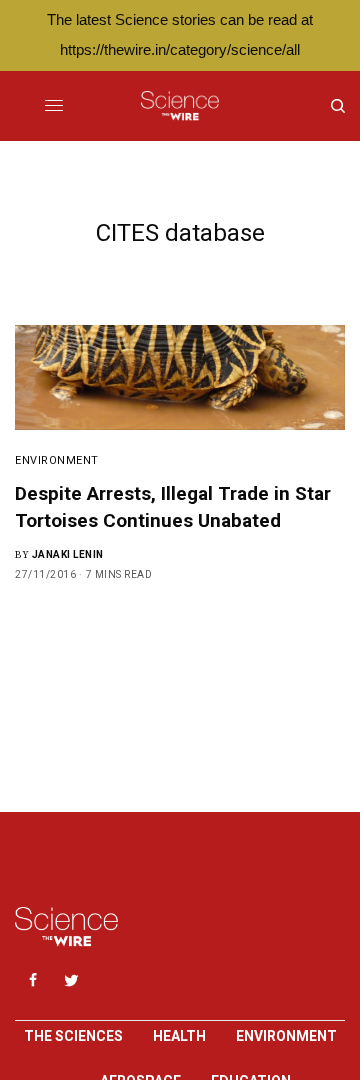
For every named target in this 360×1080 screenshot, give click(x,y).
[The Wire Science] (179, 106)
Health (179, 1036)
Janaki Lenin (68, 554)
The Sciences (73, 1036)
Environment (57, 460)
